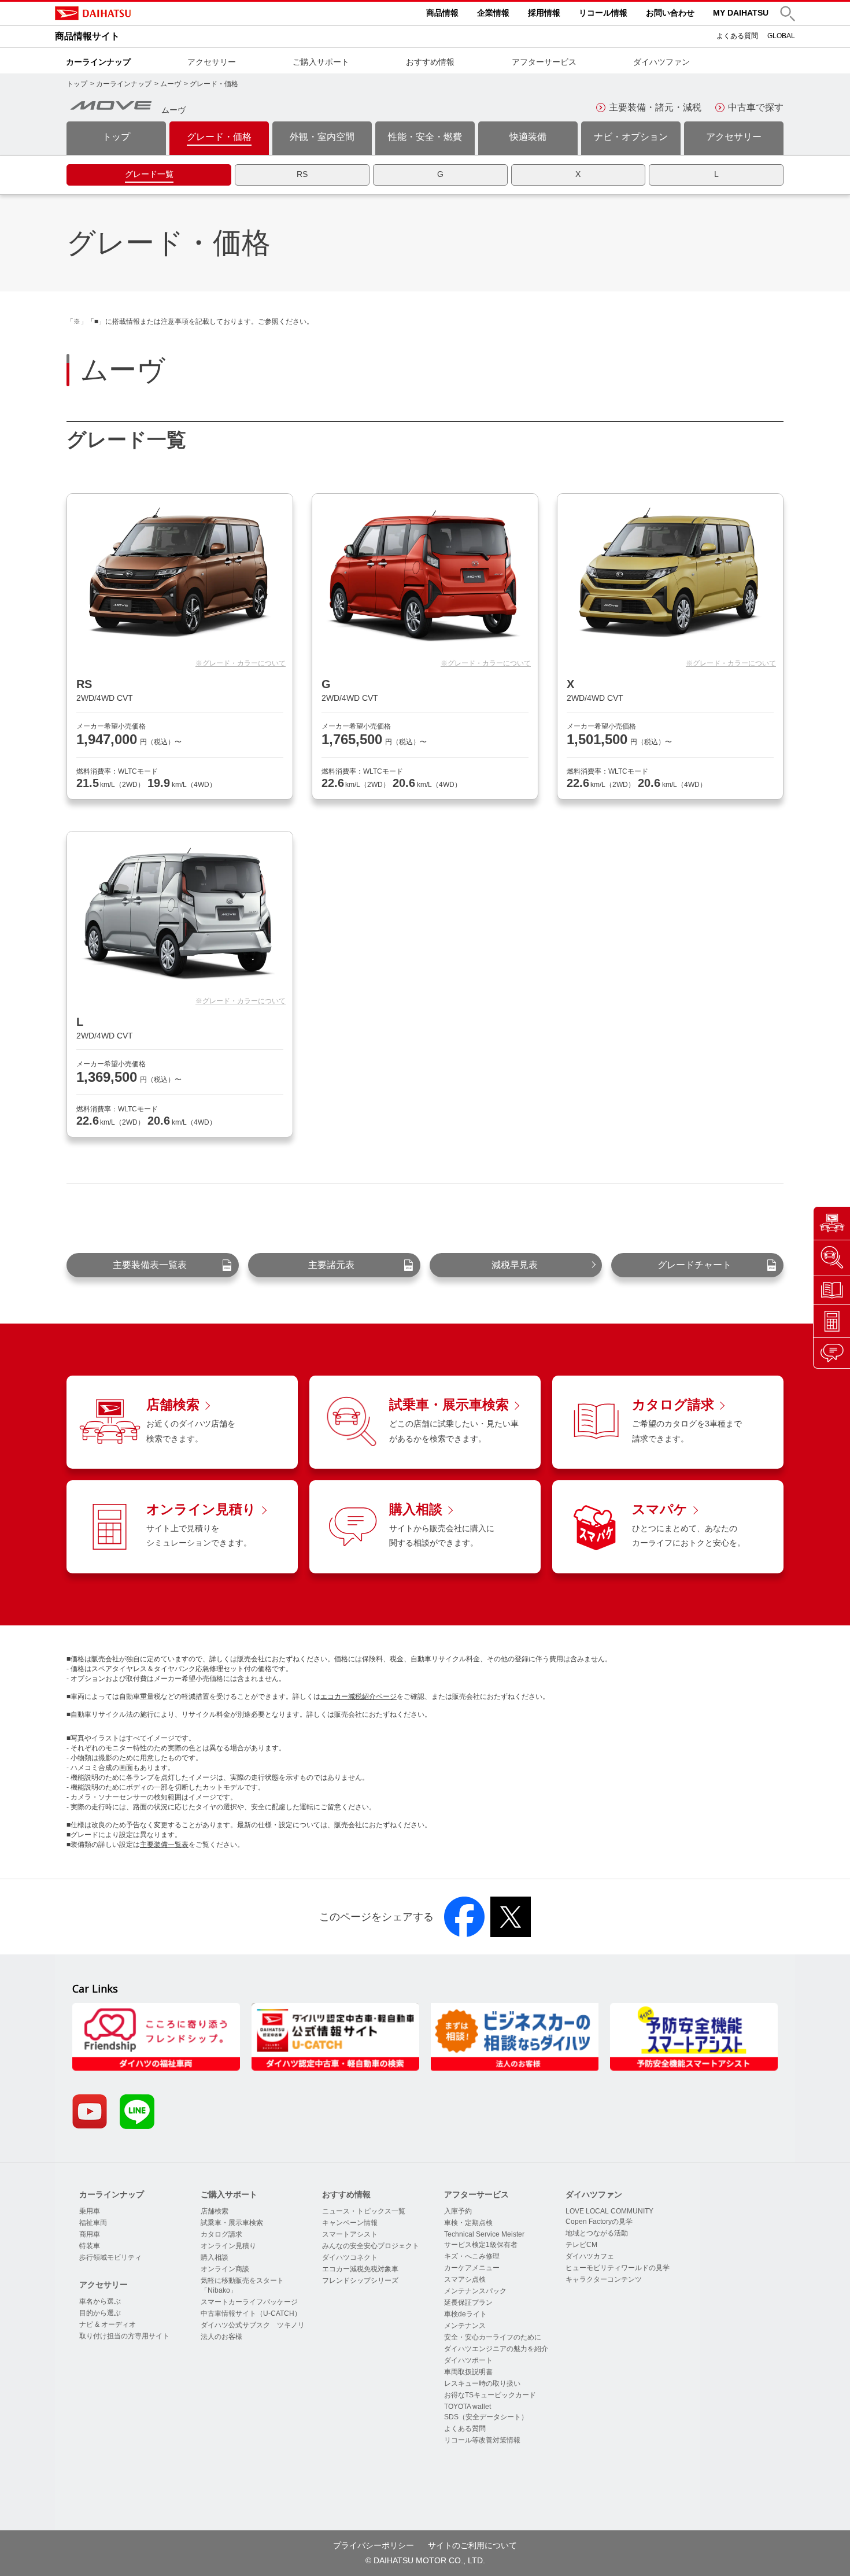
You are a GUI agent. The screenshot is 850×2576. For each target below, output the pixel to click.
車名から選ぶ (100, 2301)
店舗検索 (215, 2211)
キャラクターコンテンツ (604, 2279)
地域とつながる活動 (597, 2233)
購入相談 (215, 2257)
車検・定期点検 (468, 2223)
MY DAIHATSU (741, 13)
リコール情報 (603, 13)
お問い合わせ (670, 13)
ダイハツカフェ (590, 2256)
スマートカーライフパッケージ (249, 2302)
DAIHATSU (142, 13)
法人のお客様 (221, 2337)
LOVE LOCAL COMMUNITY (609, 2211)
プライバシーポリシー (374, 2545)
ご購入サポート (321, 62)
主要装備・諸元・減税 (655, 107)
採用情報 (544, 13)
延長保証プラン (468, 2302)
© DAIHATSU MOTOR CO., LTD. (425, 2560)
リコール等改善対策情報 (482, 2440)
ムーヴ (171, 84)
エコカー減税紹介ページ (359, 1697)
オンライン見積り (228, 2246)
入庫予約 (458, 2211)
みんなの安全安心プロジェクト (371, 2246)
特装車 (90, 2246)
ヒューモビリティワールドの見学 (618, 2268)
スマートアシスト (350, 2234)
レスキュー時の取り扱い (482, 2383)
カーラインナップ (98, 62)
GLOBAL (781, 36)
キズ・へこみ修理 (472, 2256)
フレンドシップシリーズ (360, 2281)
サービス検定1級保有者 (481, 2245)
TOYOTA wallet (467, 2407)
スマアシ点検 (465, 2279)
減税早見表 (515, 1265)
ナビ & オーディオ (108, 2324)
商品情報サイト (87, 36)
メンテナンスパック (475, 2291)
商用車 (90, 2234)
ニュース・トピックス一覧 (364, 2211)
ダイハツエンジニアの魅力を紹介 (496, 2349)
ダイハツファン (661, 62)
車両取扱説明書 (468, 2372)
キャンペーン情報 (350, 2223)
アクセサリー (212, 62)
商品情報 (442, 13)
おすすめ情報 (430, 62)
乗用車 (90, 2211)
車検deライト (465, 2314)
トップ (77, 84)
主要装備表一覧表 (150, 1265)
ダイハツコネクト (350, 2257)
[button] (788, 14)
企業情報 (493, 13)
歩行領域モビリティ (110, 2257)
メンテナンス (465, 2326)
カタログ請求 (221, 2234)
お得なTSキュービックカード (490, 2395)
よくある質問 (737, 36)
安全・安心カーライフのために (493, 2337)
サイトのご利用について (472, 2545)
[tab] (149, 175)
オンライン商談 (225, 2269)
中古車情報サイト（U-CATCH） (251, 2313)
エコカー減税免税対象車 (360, 2269)
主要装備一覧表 (164, 1845)
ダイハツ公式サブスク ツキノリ (253, 2325)
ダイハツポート (468, 2360)
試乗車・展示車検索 (232, 2223)
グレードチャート (694, 1265)
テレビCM (581, 2245)
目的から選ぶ (100, 2313)
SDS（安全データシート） (486, 2417)
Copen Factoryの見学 (599, 2222)
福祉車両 (93, 2223)
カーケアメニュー (472, 2268)
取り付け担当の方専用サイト (124, 2336)
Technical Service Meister (484, 2234)
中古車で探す (756, 107)
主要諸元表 (331, 1265)
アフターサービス (544, 62)
